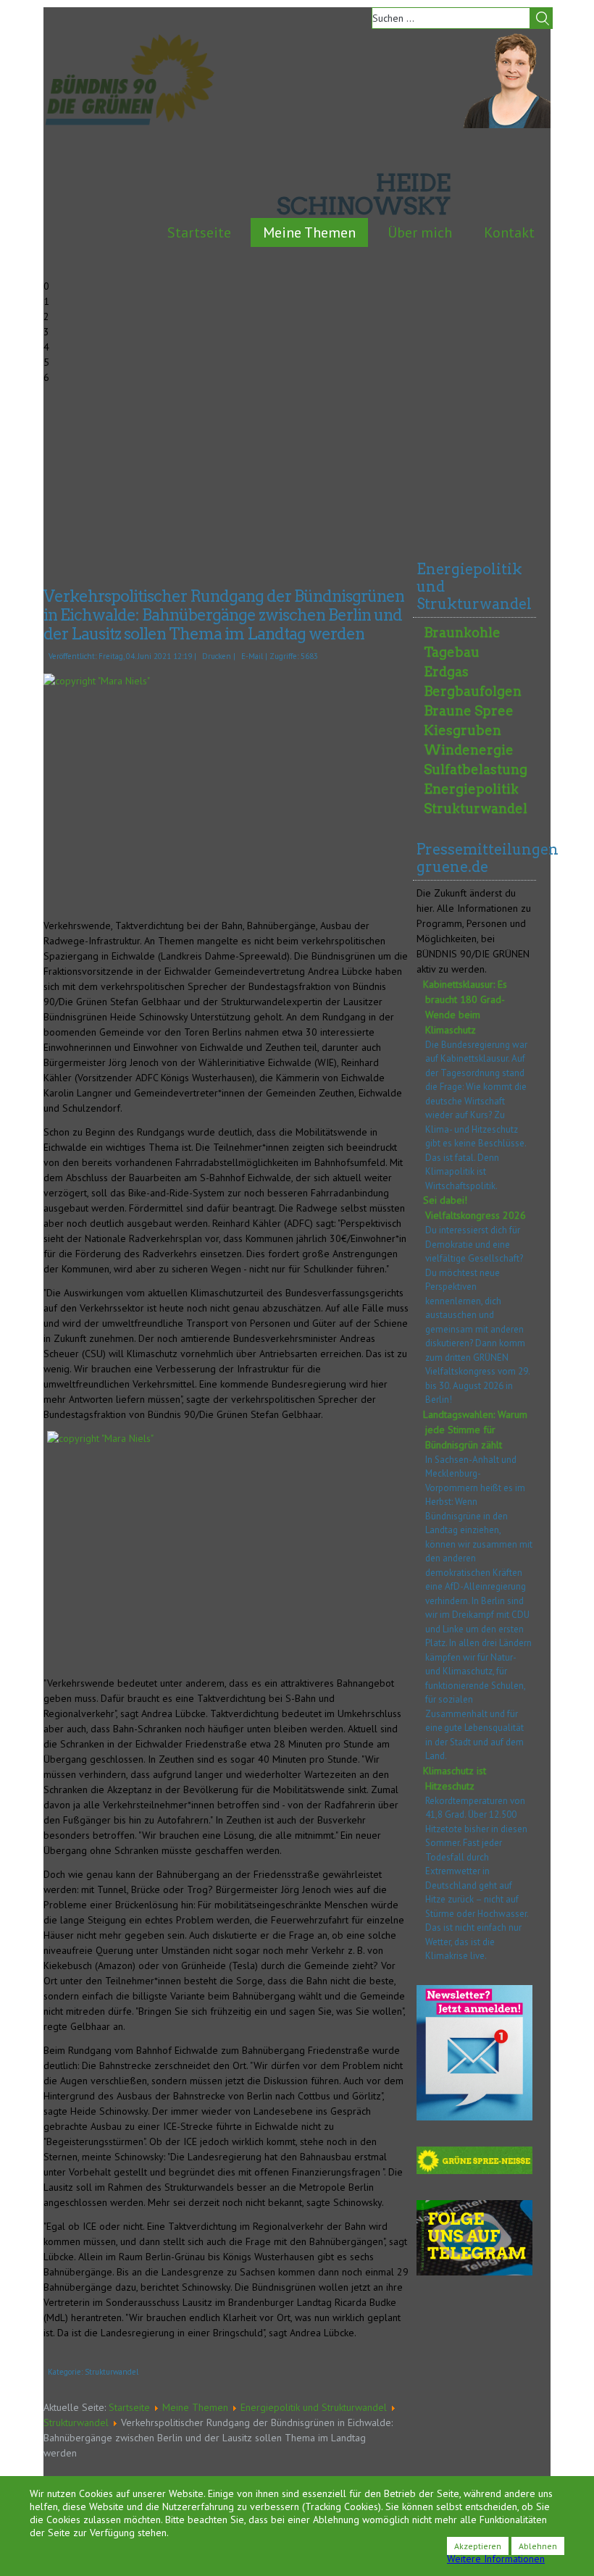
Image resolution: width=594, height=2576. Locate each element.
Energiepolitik (471, 789)
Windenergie (469, 750)
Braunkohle (462, 633)
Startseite (199, 232)
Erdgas (446, 672)
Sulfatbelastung (476, 769)
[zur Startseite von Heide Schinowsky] (507, 125)
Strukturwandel (112, 2372)
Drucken (217, 656)
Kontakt (509, 232)
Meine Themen (309, 232)
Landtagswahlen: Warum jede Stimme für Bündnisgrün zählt (475, 1430)
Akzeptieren (478, 2546)
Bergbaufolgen (473, 691)
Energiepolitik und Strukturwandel (314, 2407)
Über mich (420, 232)
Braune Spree (469, 711)
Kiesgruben (463, 730)
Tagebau (452, 652)
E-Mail (252, 656)
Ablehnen (538, 2546)
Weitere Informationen (496, 2559)
